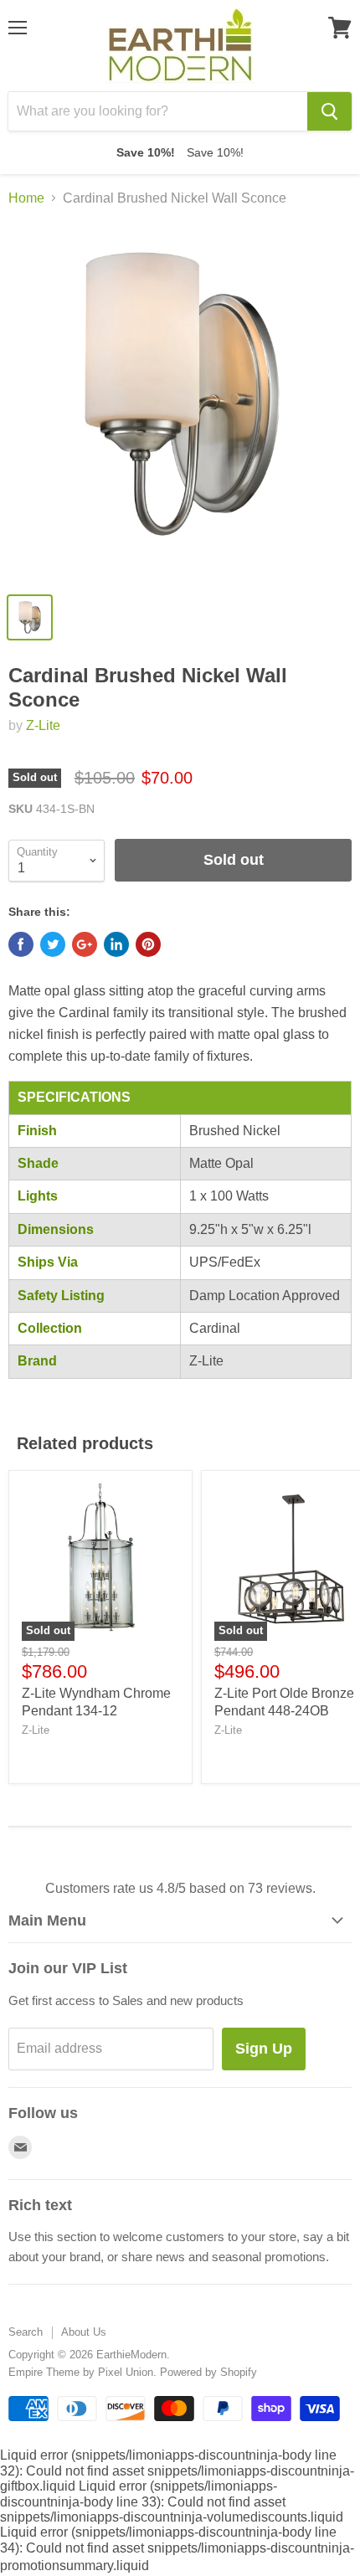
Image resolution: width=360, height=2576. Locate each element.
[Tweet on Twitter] (53, 944)
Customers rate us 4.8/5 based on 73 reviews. (180, 1888)
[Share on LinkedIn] (116, 944)
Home (26, 198)
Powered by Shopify (208, 2372)
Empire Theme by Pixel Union (81, 2372)
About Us (84, 2332)
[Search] (329, 111)
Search (26, 2332)
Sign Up (264, 2049)
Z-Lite (43, 725)
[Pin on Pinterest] (148, 944)
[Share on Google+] (85, 944)
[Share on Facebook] (21, 944)
